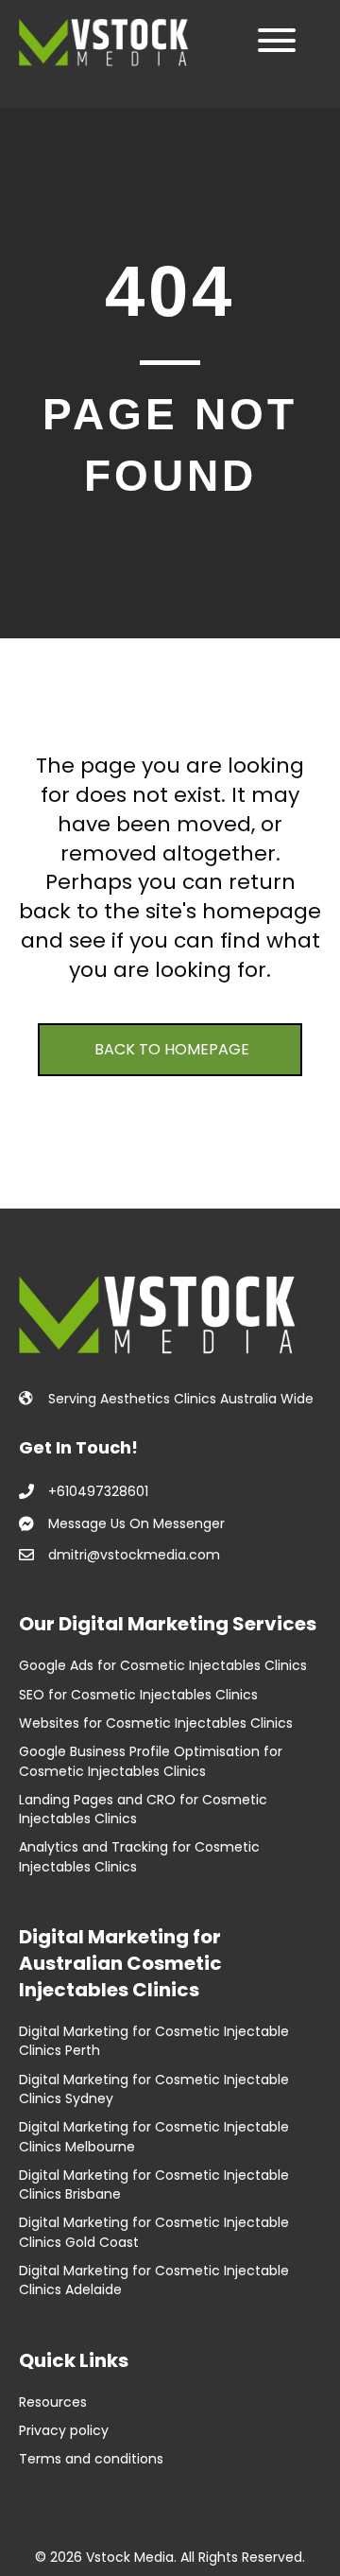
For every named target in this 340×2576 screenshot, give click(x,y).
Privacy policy (64, 2430)
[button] (272, 40)
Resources (55, 2402)
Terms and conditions (91, 2459)
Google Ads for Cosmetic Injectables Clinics (163, 1665)
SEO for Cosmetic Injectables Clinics (138, 1695)
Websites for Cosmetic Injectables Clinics (156, 1723)
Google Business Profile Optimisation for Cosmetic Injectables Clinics (151, 1761)
